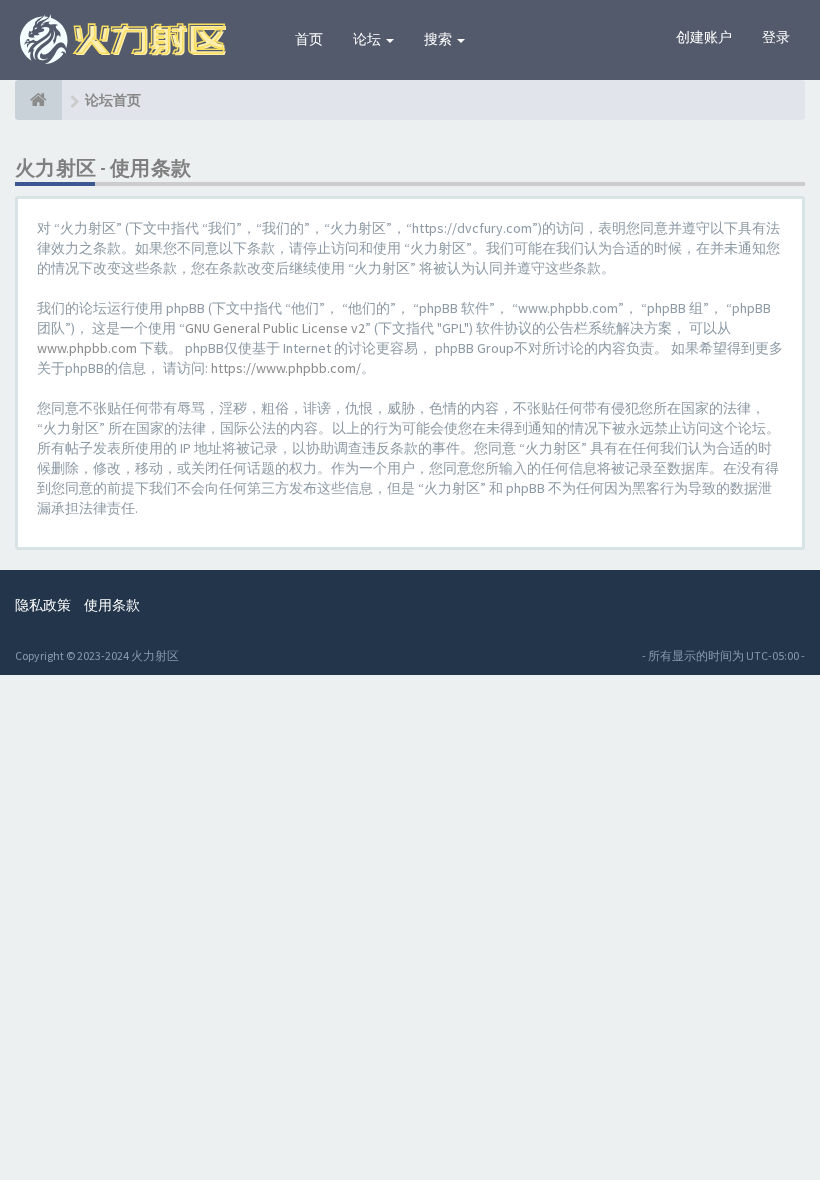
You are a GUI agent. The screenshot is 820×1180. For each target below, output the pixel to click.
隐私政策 (43, 605)
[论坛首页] (38, 100)
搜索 (439, 39)
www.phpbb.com (87, 348)
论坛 (368, 39)
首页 (309, 39)
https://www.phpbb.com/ (286, 368)
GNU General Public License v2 (275, 328)
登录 (776, 37)
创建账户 (704, 37)
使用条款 (112, 605)
